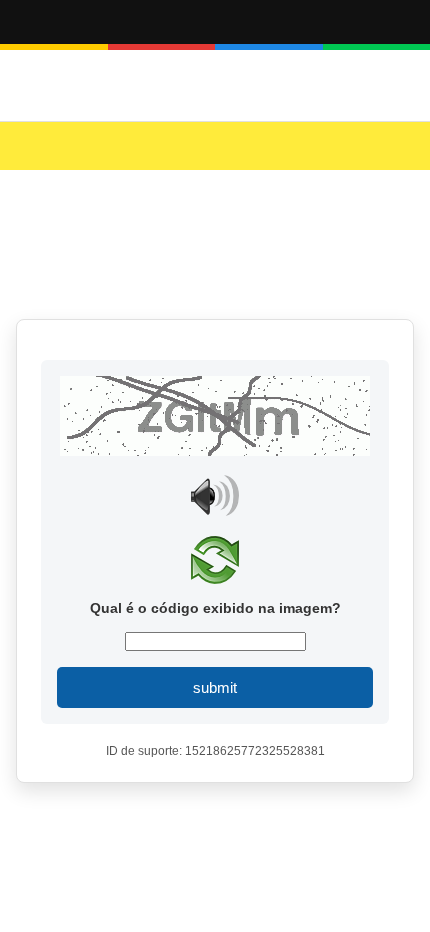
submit (215, 687)
